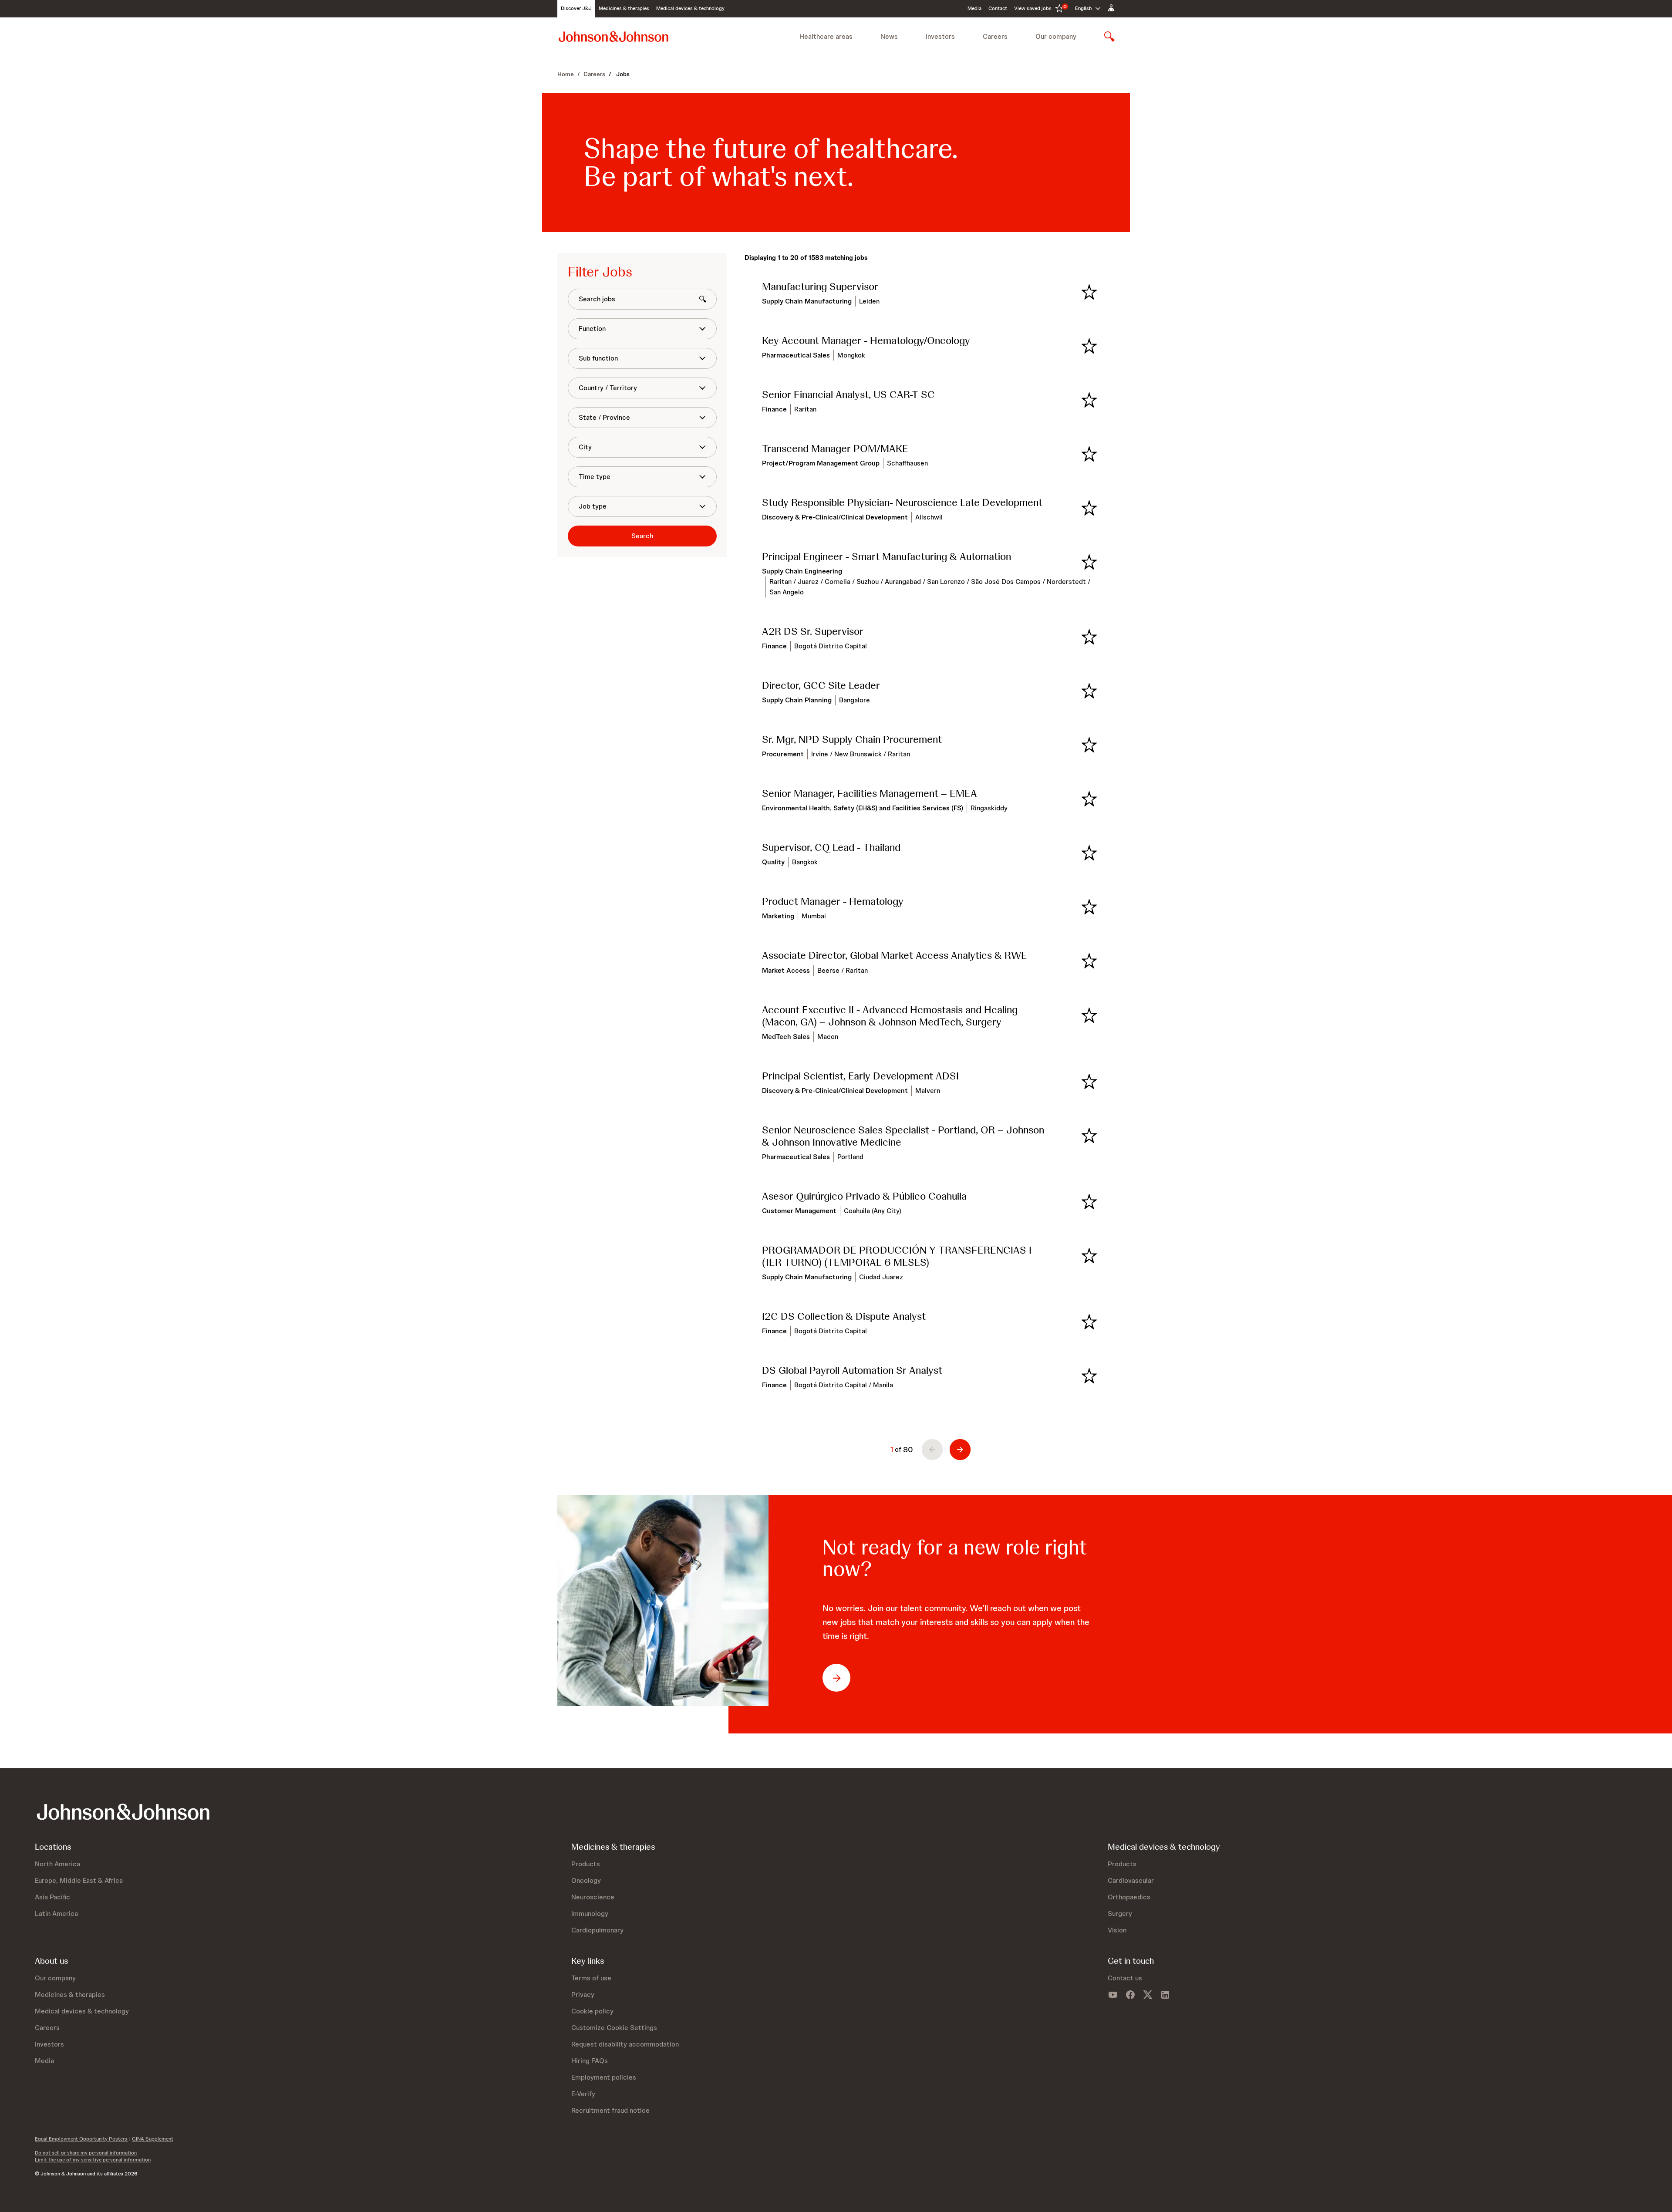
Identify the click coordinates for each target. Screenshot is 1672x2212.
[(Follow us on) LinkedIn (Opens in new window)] (1165, 1995)
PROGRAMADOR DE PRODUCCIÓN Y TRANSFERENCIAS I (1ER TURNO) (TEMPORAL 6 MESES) (897, 1256)
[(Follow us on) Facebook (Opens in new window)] (1130, 1995)
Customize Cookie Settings (614, 2028)
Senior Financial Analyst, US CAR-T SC (848, 395)
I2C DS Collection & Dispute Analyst (844, 1316)
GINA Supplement (153, 2139)
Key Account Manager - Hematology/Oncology (866, 341)
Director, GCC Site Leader (821, 685)
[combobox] (637, 329)
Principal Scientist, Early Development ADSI (860, 1076)
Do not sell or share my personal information (86, 2153)
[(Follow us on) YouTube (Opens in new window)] (1113, 1995)
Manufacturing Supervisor (820, 287)
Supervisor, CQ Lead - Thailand (831, 847)
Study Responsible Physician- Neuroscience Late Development (902, 502)
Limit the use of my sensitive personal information (93, 2160)
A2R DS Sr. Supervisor (813, 631)
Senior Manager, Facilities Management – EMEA (870, 793)
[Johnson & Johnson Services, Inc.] (614, 36)
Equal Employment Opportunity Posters (81, 2139)
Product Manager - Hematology (833, 901)
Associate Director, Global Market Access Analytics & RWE (895, 955)
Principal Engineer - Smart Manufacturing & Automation (887, 556)
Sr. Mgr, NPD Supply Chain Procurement (852, 739)
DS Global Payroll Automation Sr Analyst (852, 1370)
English (1083, 8)
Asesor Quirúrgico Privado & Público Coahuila (864, 1196)
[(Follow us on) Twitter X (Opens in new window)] (1148, 1995)
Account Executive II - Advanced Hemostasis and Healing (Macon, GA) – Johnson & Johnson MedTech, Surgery (890, 1016)
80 (908, 1449)
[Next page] (960, 1450)
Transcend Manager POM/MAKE (835, 448)
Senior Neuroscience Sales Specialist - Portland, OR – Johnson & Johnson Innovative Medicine (903, 1136)
